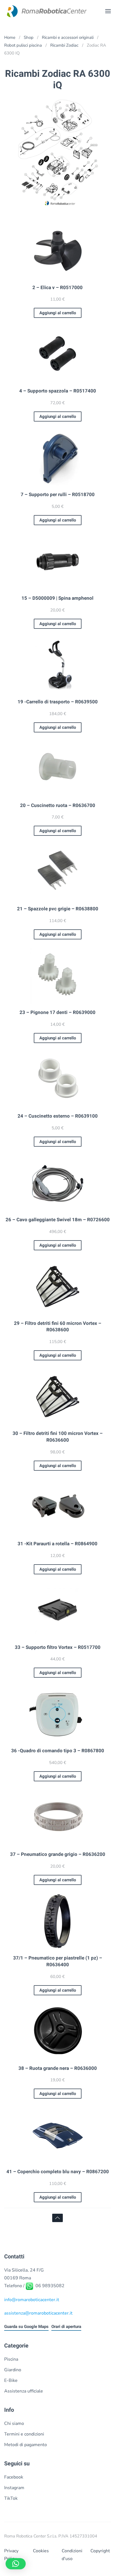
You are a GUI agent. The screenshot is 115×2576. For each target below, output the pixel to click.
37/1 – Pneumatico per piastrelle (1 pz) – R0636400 (58, 1961)
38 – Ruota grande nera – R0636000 (58, 2068)
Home (10, 37)
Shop (29, 37)
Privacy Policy (11, 2555)
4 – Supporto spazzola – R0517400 (58, 391)
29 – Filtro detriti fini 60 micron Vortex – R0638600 (58, 1327)
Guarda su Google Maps (26, 2327)
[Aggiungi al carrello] (57, 250)
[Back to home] (46, 11)
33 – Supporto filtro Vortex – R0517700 (58, 1647)
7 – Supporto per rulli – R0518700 (58, 495)
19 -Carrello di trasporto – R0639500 (58, 702)
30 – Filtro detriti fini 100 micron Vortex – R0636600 (58, 1437)
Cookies (41, 2551)
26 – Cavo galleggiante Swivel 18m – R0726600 (58, 1220)
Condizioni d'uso (72, 2555)
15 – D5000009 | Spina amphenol (57, 598)
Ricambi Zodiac (64, 45)
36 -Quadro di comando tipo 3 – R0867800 (58, 1751)
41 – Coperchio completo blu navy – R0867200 (58, 2172)
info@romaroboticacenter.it (32, 2300)
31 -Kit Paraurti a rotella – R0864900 (57, 1544)
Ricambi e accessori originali (68, 37)
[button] (16, 2564)
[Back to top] (57, 2218)
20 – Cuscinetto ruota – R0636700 (58, 805)
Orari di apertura (66, 2327)
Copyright (100, 2551)
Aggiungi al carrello (58, 313)
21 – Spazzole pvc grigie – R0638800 (58, 909)
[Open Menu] (108, 11)
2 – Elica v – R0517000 (57, 288)
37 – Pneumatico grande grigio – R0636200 (58, 1854)
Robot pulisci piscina (23, 45)
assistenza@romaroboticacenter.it (38, 2313)
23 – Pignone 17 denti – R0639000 (57, 1012)
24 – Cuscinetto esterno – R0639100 (58, 1116)
